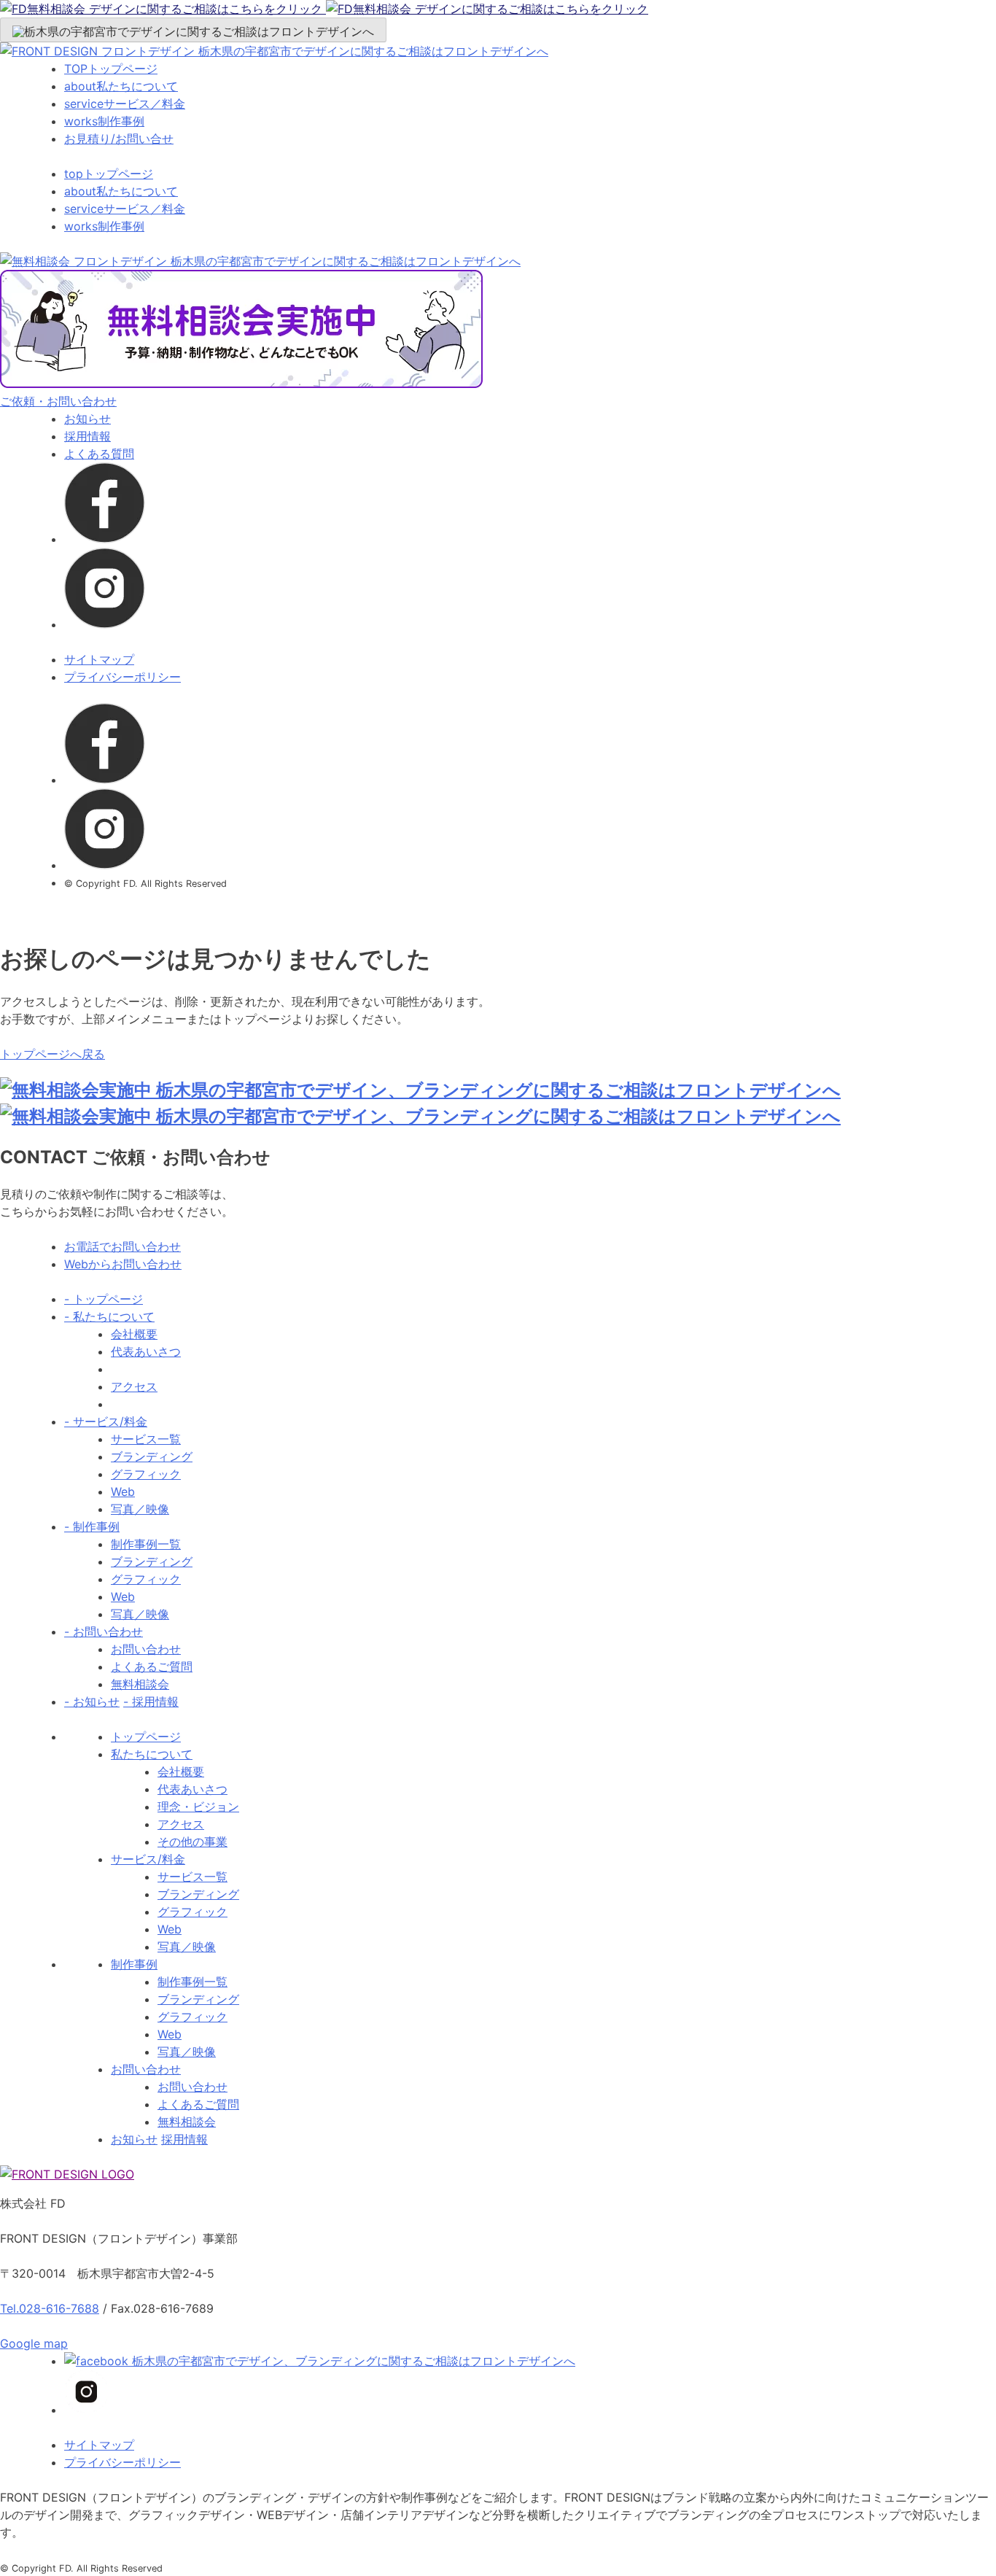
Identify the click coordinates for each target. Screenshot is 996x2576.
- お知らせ (92, 1702)
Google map (34, 2343)
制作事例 (134, 1964)
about (121, 86)
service (125, 104)
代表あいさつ (146, 1351)
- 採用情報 (151, 1702)
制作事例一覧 (146, 1544)
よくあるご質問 (152, 1667)
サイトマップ (99, 659)
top (109, 174)
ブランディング (152, 1456)
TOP (111, 69)
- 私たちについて (109, 1316)
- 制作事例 (92, 1526)
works (104, 121)
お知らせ (87, 419)
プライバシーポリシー (122, 677)
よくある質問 (99, 454)
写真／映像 (140, 1509)
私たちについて (152, 1754)
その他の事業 (192, 1842)
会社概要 (134, 1334)
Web (123, 1491)
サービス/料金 (148, 1859)
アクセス (134, 1386)
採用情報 (87, 436)
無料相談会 (140, 1684)
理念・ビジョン (198, 1807)
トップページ (146, 1737)
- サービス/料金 (106, 1421)
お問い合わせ (146, 1649)
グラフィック (146, 1474)
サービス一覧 (146, 1439)
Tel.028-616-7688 (50, 2308)
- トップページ (104, 1299)
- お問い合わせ (104, 1632)
